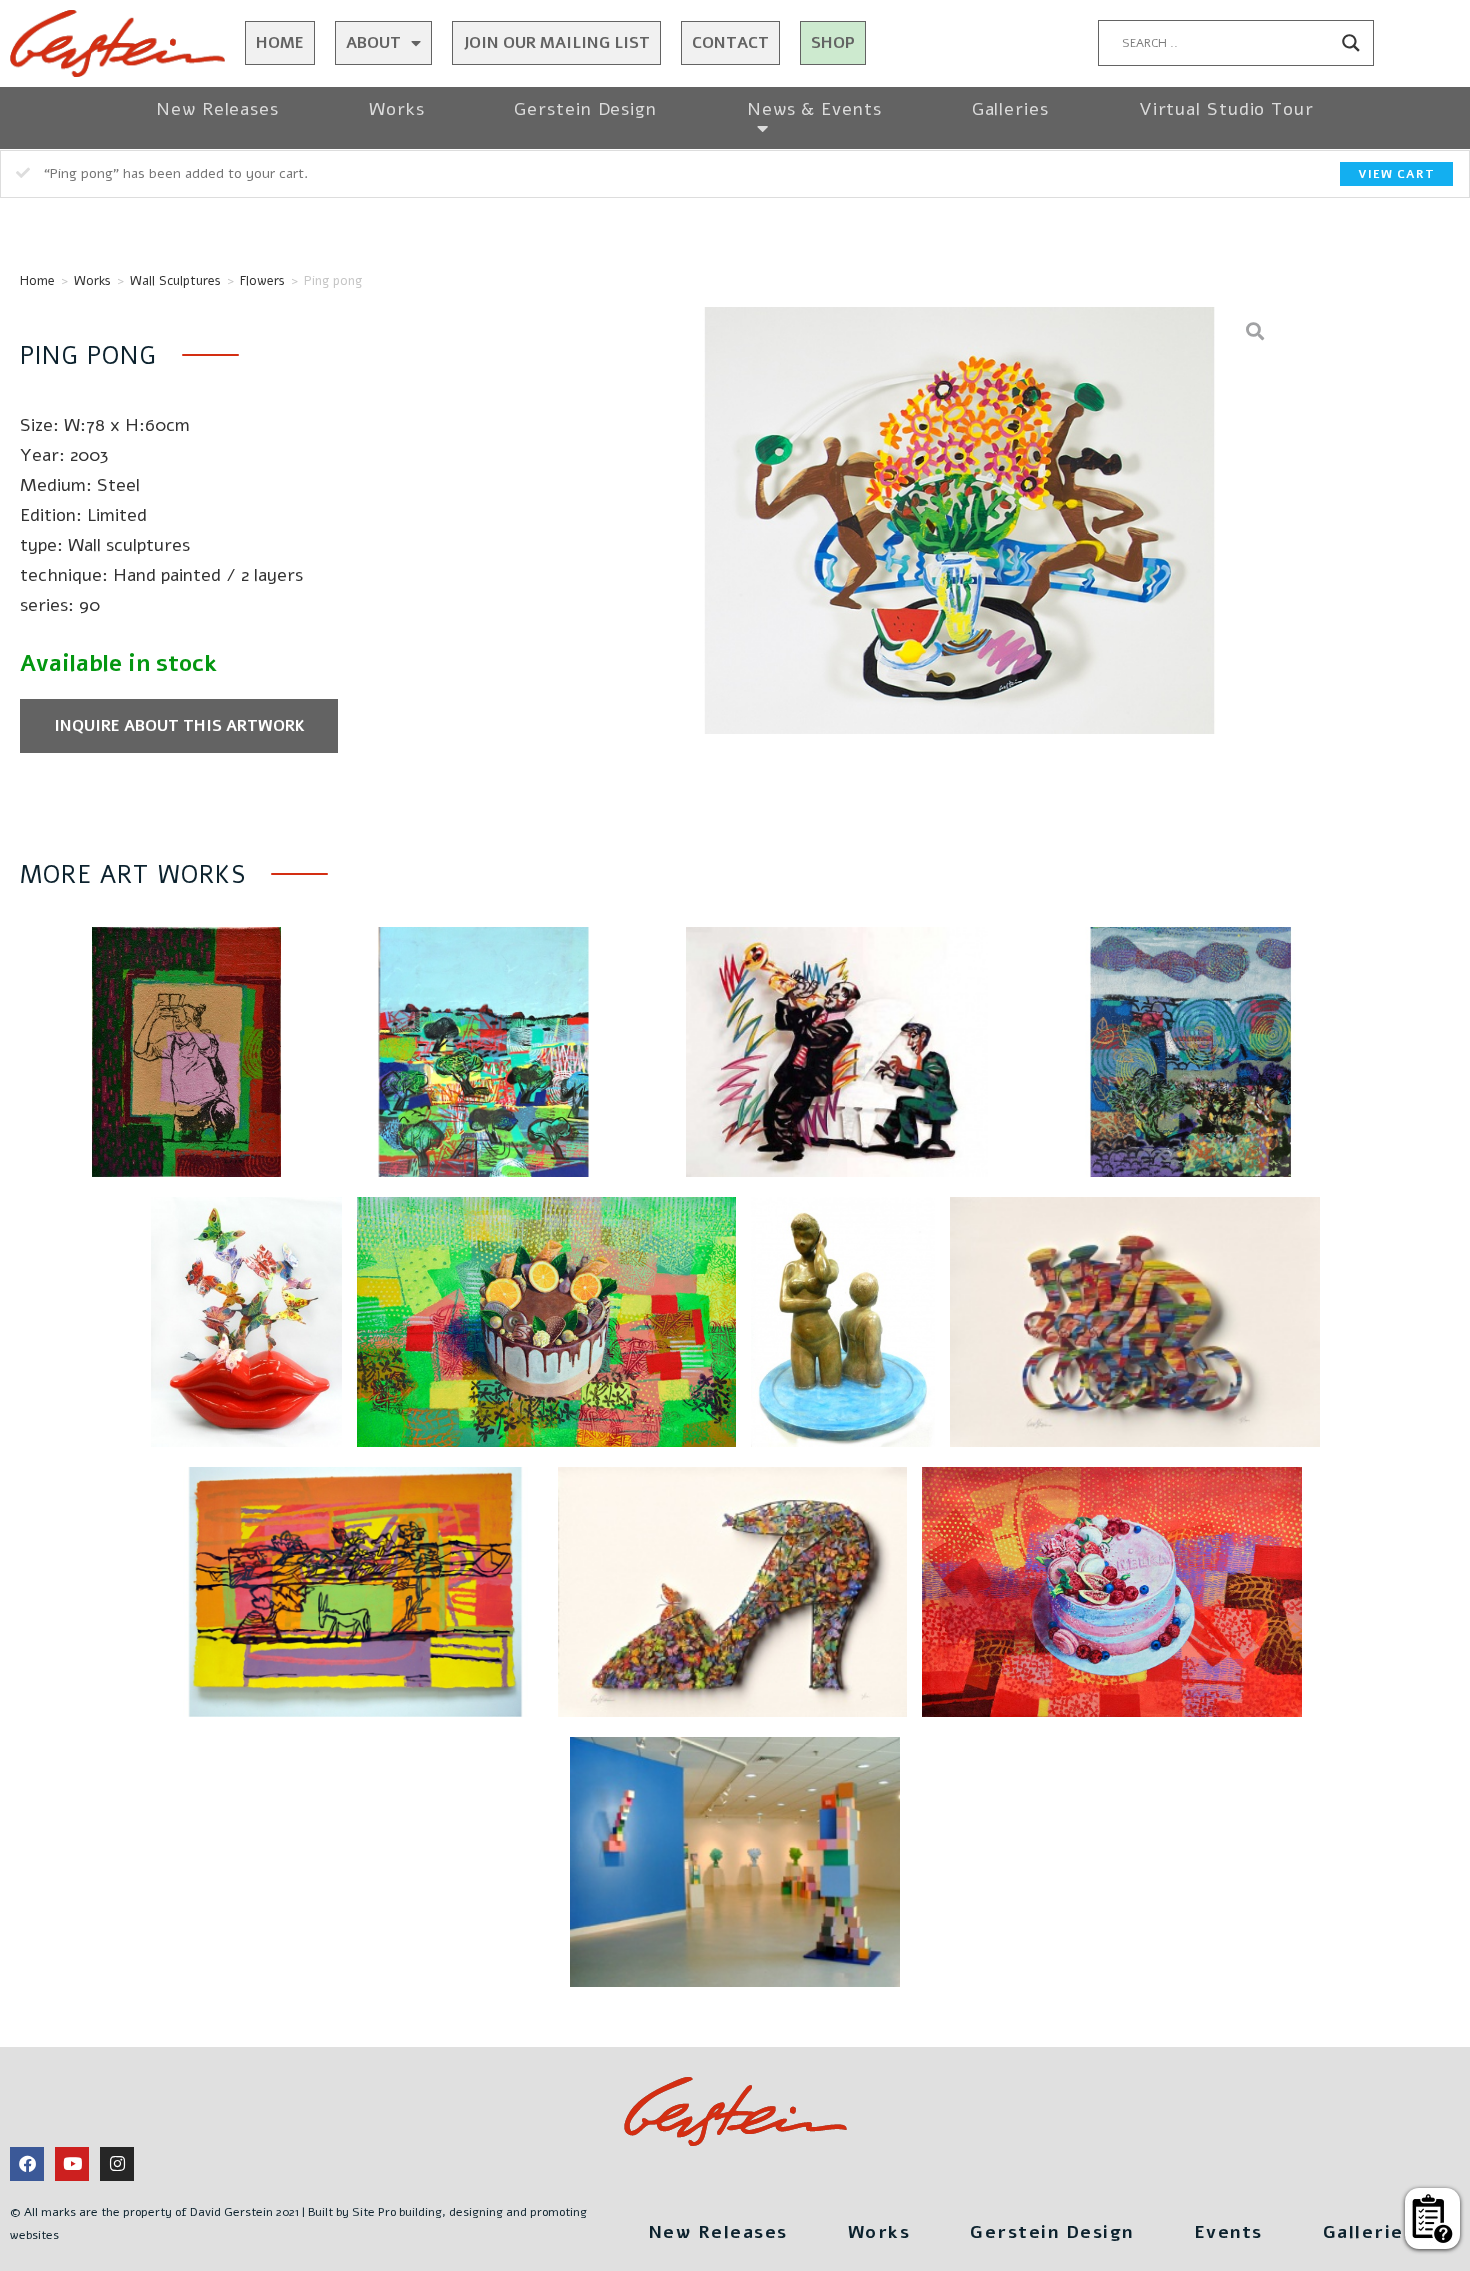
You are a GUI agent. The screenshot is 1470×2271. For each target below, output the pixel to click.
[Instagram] (117, 2164)
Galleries (1010, 109)
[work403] (959, 520)
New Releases (217, 109)
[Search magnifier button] (1351, 43)
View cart (1396, 174)
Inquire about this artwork (179, 726)
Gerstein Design (585, 109)
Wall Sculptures (175, 281)
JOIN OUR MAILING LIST (556, 43)
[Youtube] (72, 2164)
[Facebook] (27, 2164)
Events (1228, 2232)
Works (397, 109)
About (373, 43)
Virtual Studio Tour (1226, 109)
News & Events (814, 109)
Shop (833, 43)
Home (280, 43)
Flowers (262, 281)
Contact (730, 43)
